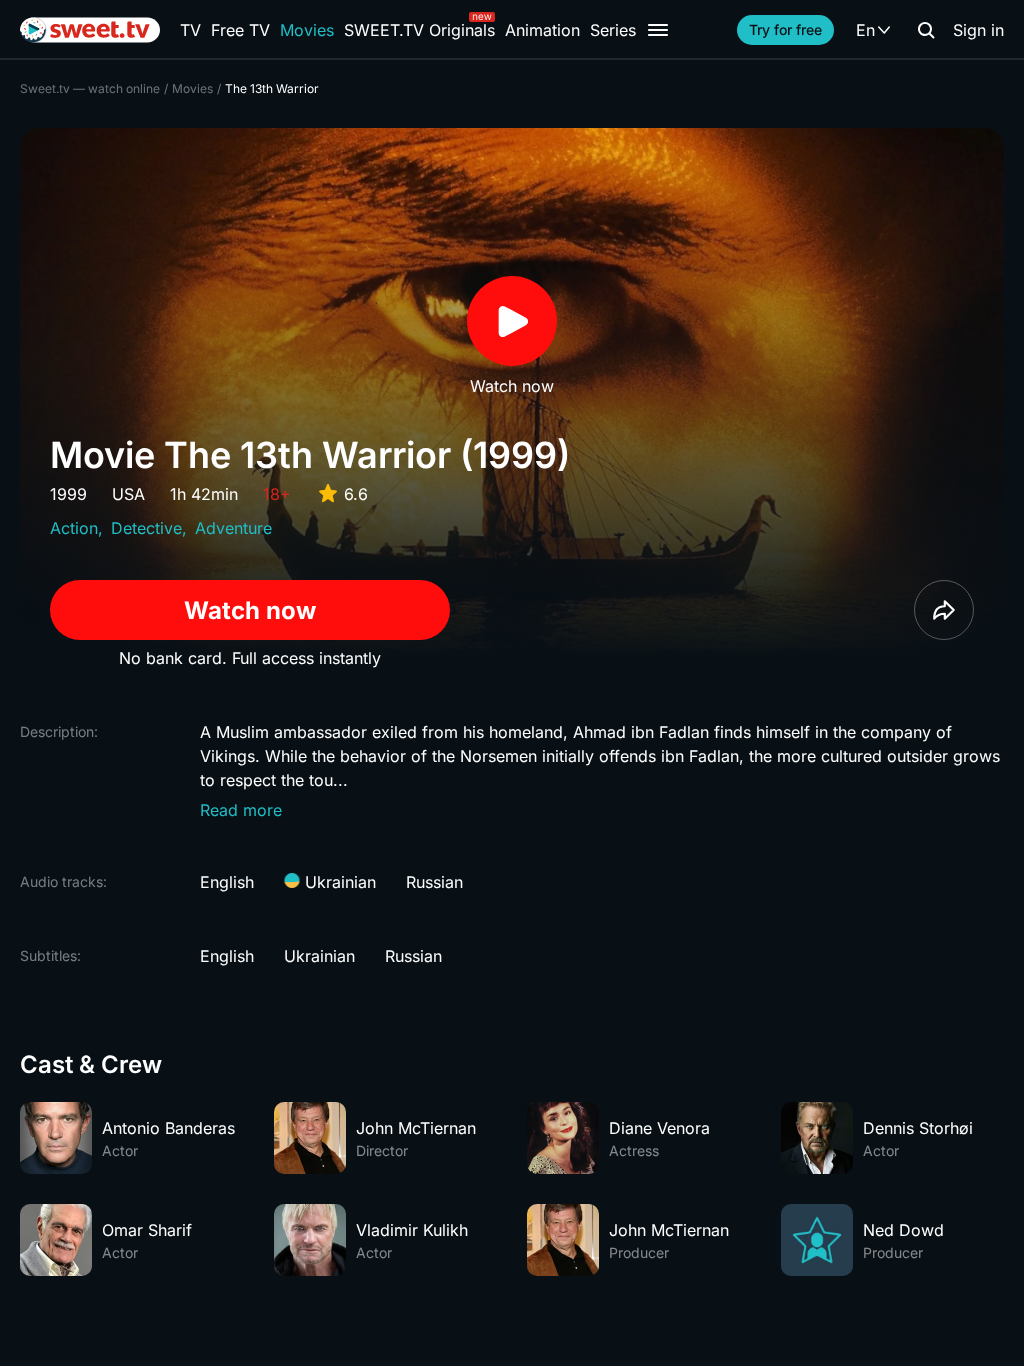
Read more (241, 810)
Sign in (978, 30)
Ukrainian (338, 882)
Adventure (233, 528)
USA (128, 494)
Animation (542, 30)
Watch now (250, 610)
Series (613, 30)
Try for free (785, 29)
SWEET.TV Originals (419, 30)
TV (190, 30)
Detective (146, 528)
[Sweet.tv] (90, 30)
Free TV (240, 30)
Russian (434, 882)
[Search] (926, 30)
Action (74, 528)
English (227, 882)
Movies (307, 30)
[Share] (944, 610)
